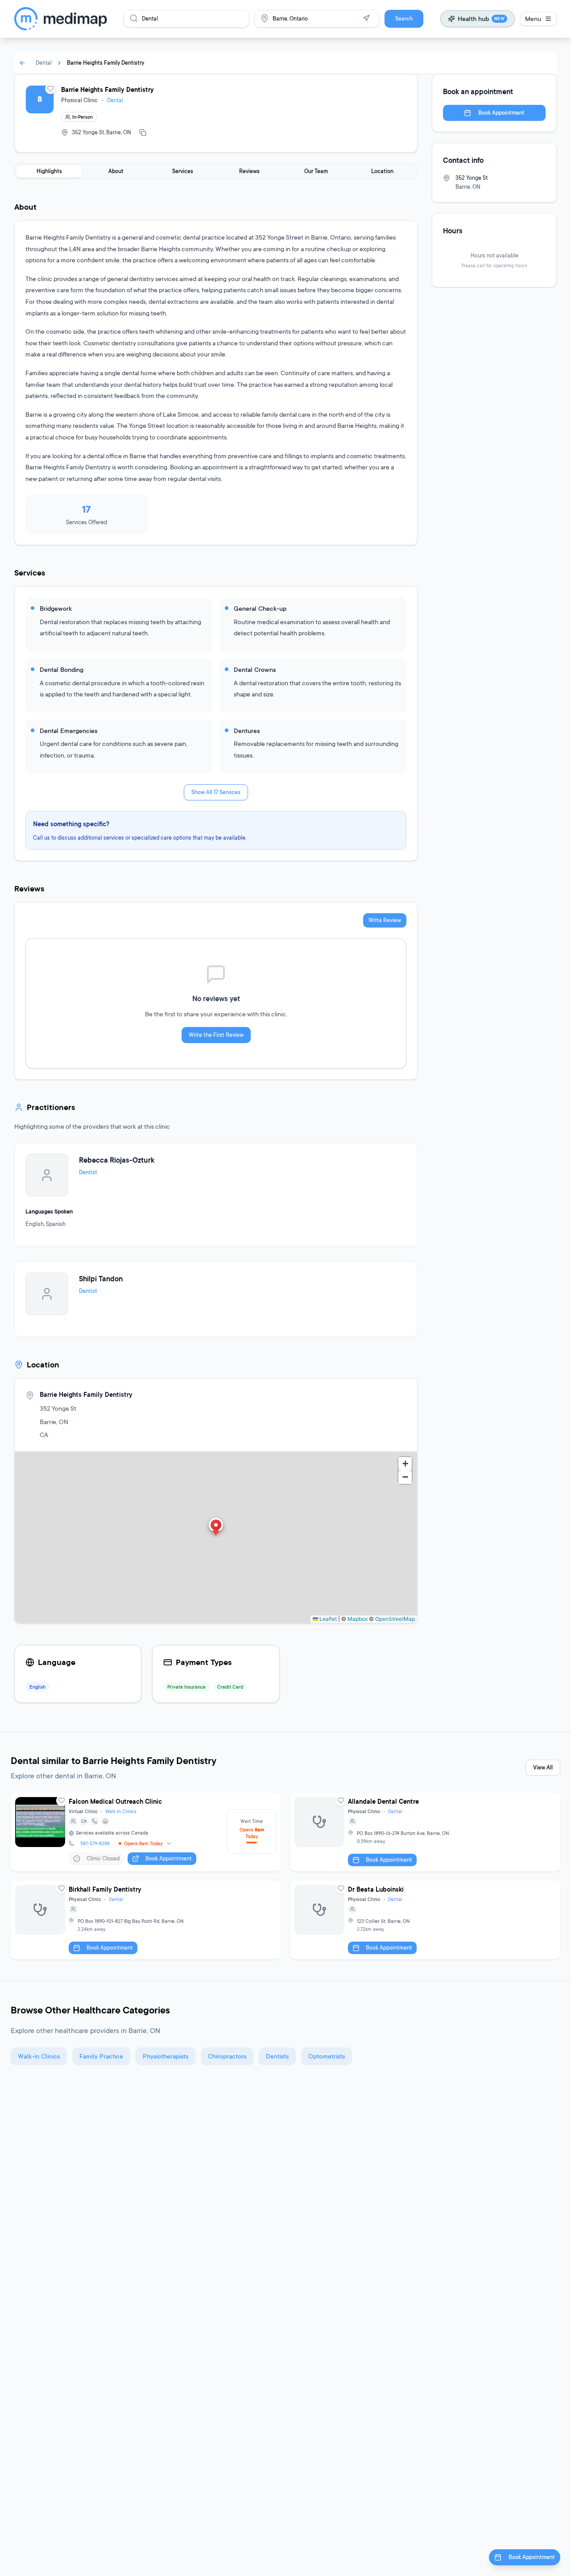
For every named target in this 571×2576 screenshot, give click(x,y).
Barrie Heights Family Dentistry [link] (106, 63)
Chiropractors (227, 2056)
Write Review (385, 920)
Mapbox (358, 1619)
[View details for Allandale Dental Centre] (425, 1832)
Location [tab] (382, 171)
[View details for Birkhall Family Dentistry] (146, 1920)
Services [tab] (183, 171)
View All (543, 1767)
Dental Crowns (255, 669)
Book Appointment (501, 113)
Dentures (247, 731)
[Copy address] (143, 133)
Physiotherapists (166, 2056)
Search (404, 19)
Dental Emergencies (68, 731)
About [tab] (116, 171)
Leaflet (327, 1619)
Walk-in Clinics (39, 2056)
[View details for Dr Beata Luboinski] (425, 1920)
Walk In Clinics (121, 1811)
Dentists (277, 2056)
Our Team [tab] (316, 171)
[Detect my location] (366, 18)
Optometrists (327, 2056)
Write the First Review (216, 1035)
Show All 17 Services (216, 792)
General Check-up (260, 608)
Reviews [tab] (249, 171)
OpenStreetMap (395, 1619)
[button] (216, 1528)
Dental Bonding (62, 669)
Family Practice (101, 2056)
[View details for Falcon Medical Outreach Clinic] (146, 1832)
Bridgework (56, 608)
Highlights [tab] (49, 171)
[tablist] (216, 171)
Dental (44, 63)
